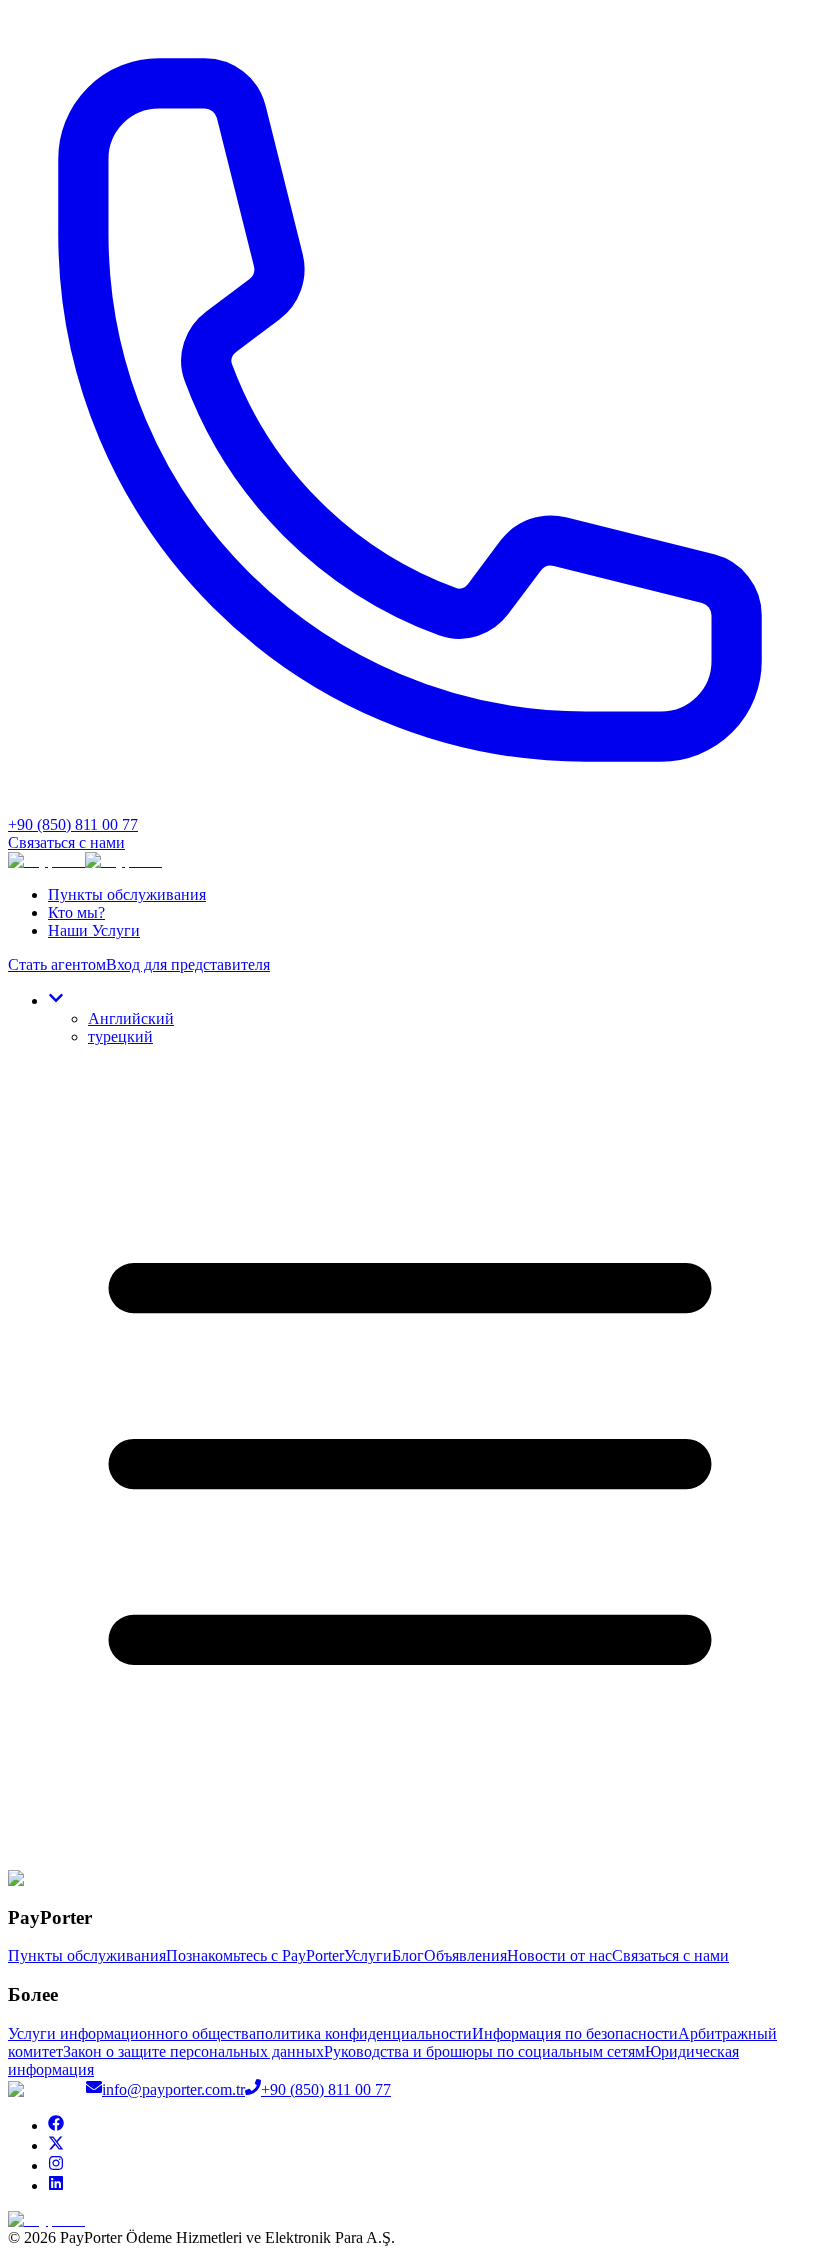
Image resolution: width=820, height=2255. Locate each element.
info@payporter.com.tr (173, 2089)
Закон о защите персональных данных (193, 2051)
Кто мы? (76, 912)
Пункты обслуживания (127, 894)
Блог (408, 1955)
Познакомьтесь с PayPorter (255, 1955)
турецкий (120, 1036)
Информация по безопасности (575, 2033)
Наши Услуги (94, 930)
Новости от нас (559, 1955)
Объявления (465, 1955)
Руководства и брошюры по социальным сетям (484, 2051)
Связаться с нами (66, 842)
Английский (131, 1018)
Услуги (368, 1955)
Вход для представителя (188, 964)
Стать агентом (57, 964)
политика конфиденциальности (364, 2033)
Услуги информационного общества (132, 2033)
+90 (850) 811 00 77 (326, 2089)
